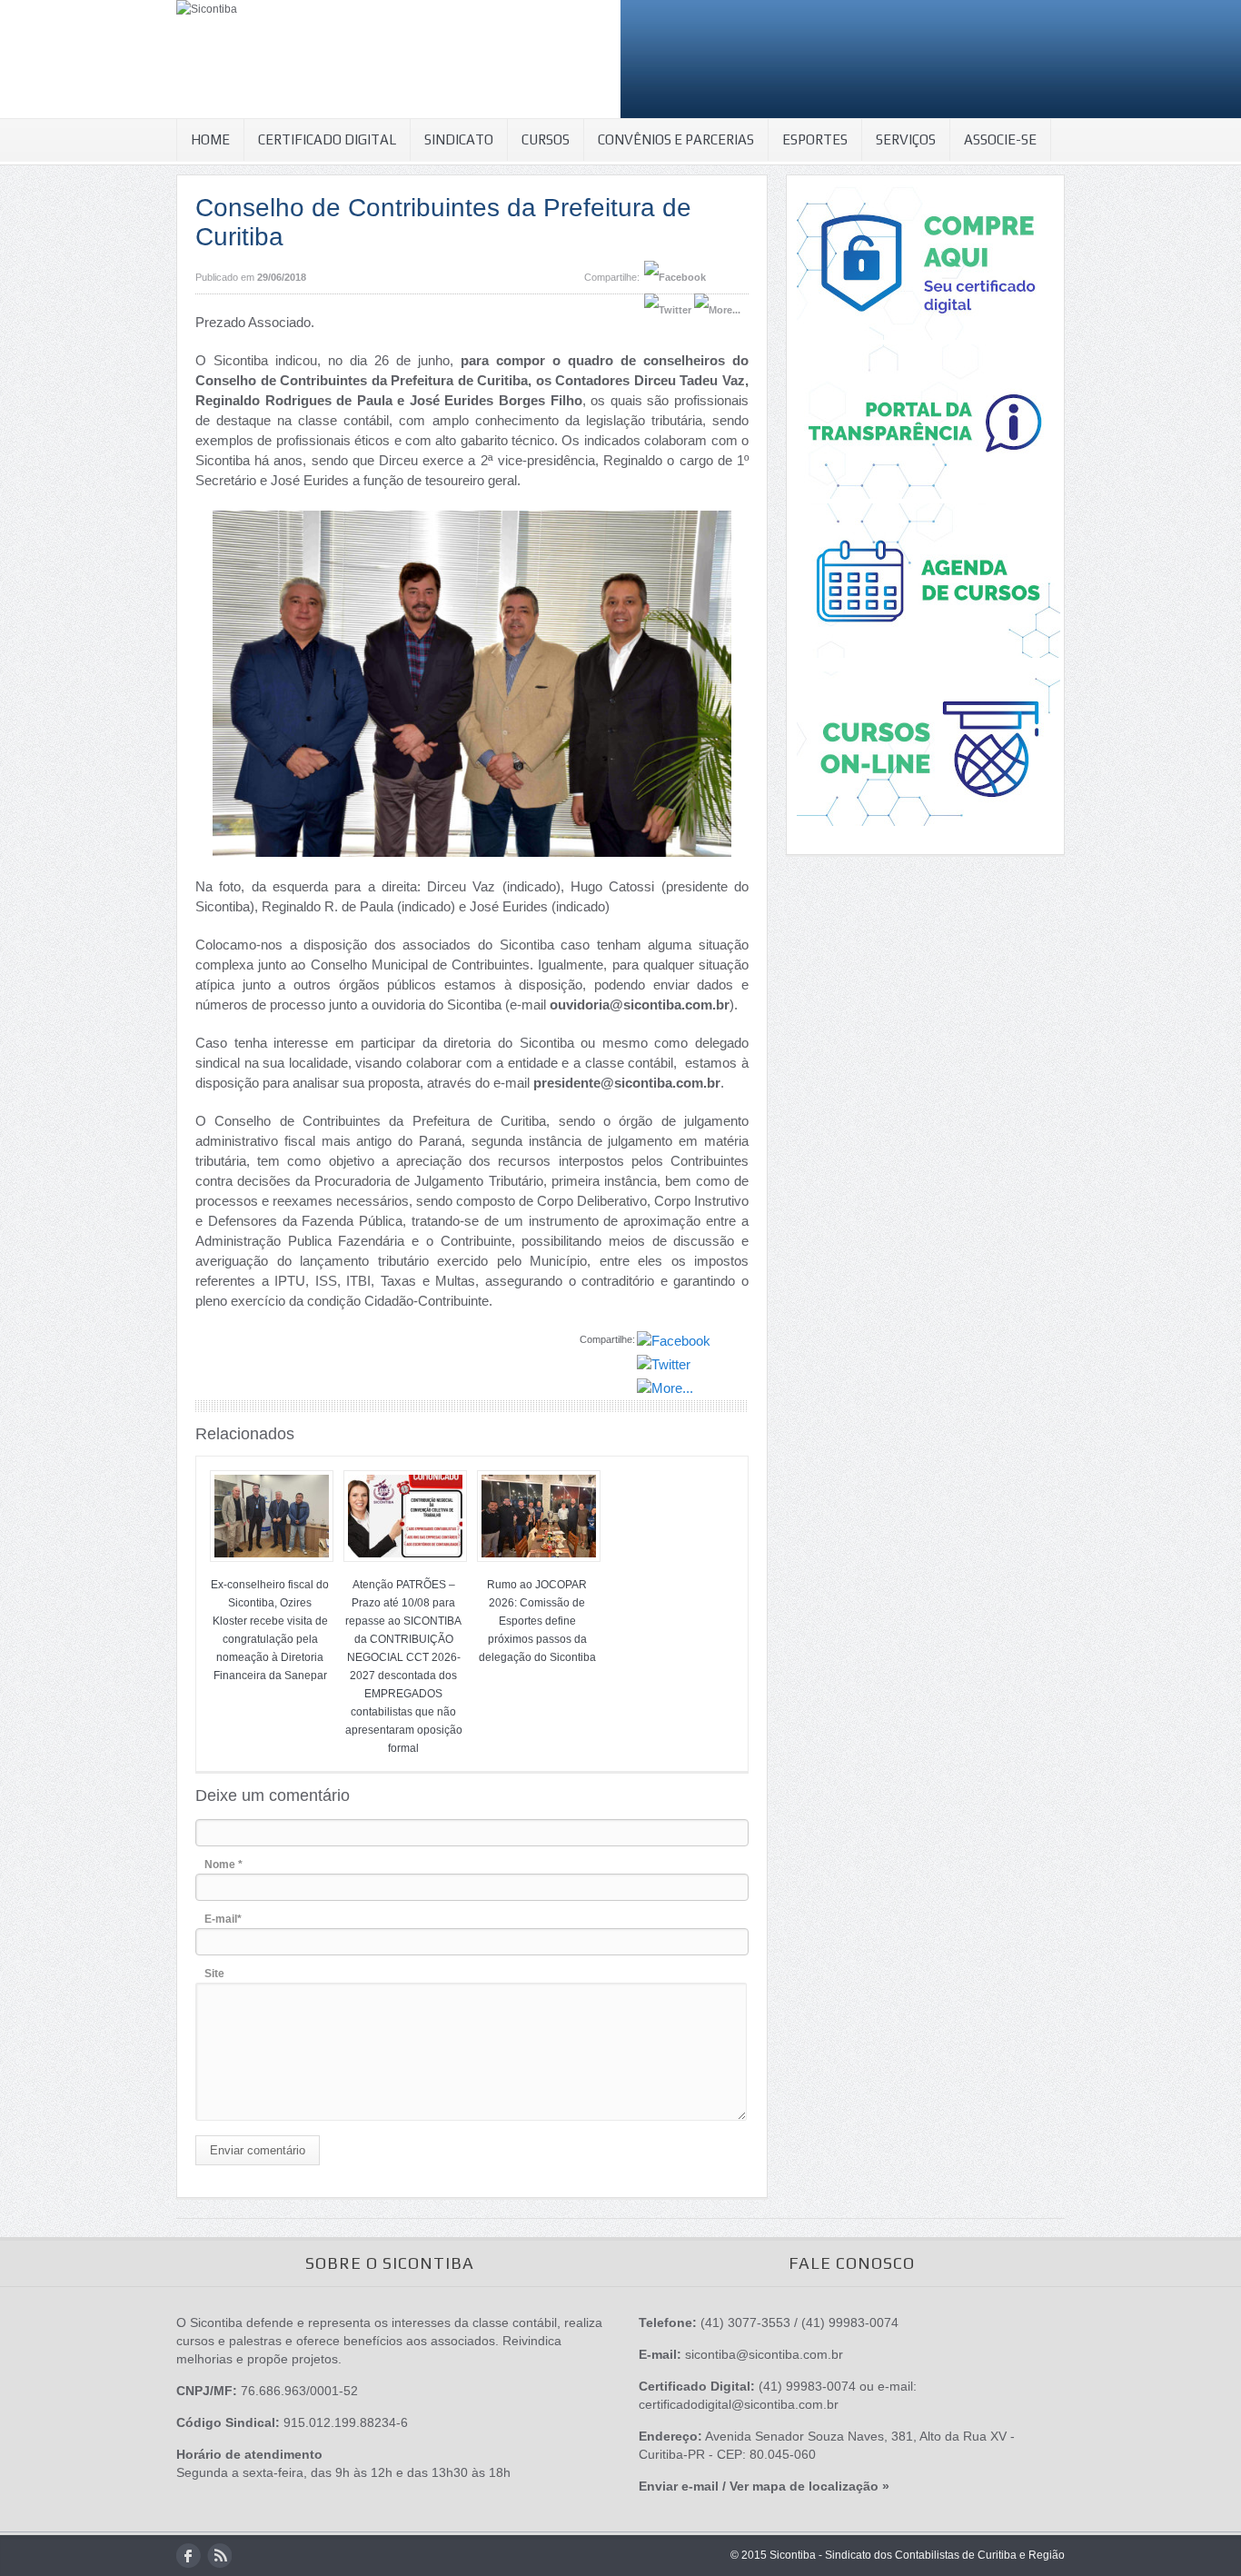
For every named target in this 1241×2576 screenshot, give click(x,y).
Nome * (223, 1865)
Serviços (906, 139)
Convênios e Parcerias (676, 139)
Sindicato (459, 139)
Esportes (815, 139)
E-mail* (223, 1919)
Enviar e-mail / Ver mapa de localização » (764, 2486)
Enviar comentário (258, 2150)
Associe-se (1000, 139)
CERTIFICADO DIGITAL (327, 139)
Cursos (546, 139)
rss (219, 2556)
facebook (189, 2556)
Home (210, 139)
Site (214, 1974)
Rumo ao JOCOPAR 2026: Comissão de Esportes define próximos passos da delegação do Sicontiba (537, 1621)
